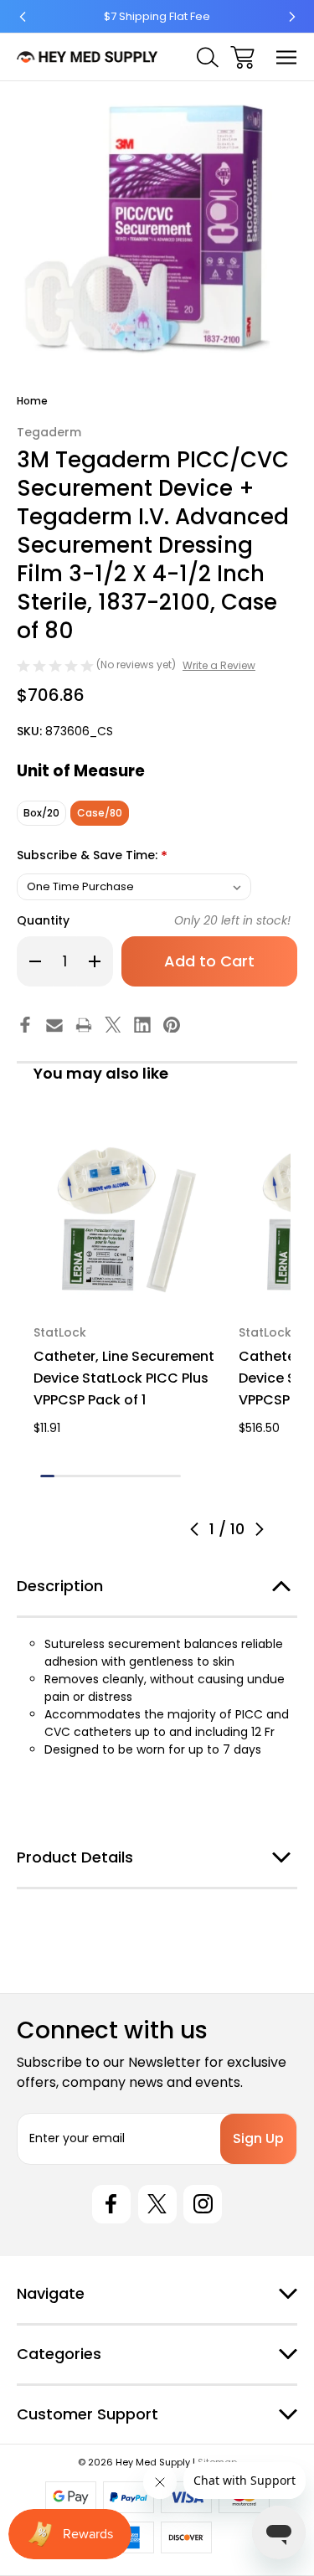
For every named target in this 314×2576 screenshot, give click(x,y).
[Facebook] (25, 1025)
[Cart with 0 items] (242, 57)
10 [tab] (174, 1476)
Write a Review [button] (219, 665)
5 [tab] (103, 1476)
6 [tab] (118, 1476)
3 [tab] (76, 1476)
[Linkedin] (142, 1025)
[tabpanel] (126, 1280)
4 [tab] (89, 1476)
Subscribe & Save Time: (92, 856)
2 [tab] (62, 1476)
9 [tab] (160, 1476)
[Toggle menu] (287, 57)
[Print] (84, 1025)
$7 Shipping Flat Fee (157, 16)
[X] (113, 1025)
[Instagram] (203, 2204)
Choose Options (126, 1286)
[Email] (54, 1025)
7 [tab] (132, 1476)
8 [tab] (146, 1476)
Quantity (43, 920)
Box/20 (41, 813)
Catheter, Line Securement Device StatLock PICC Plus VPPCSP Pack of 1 (124, 1378)
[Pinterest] (172, 1025)
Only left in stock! (232, 920)
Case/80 (100, 813)
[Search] (208, 57)
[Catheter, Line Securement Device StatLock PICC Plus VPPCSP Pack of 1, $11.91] (126, 1216)
